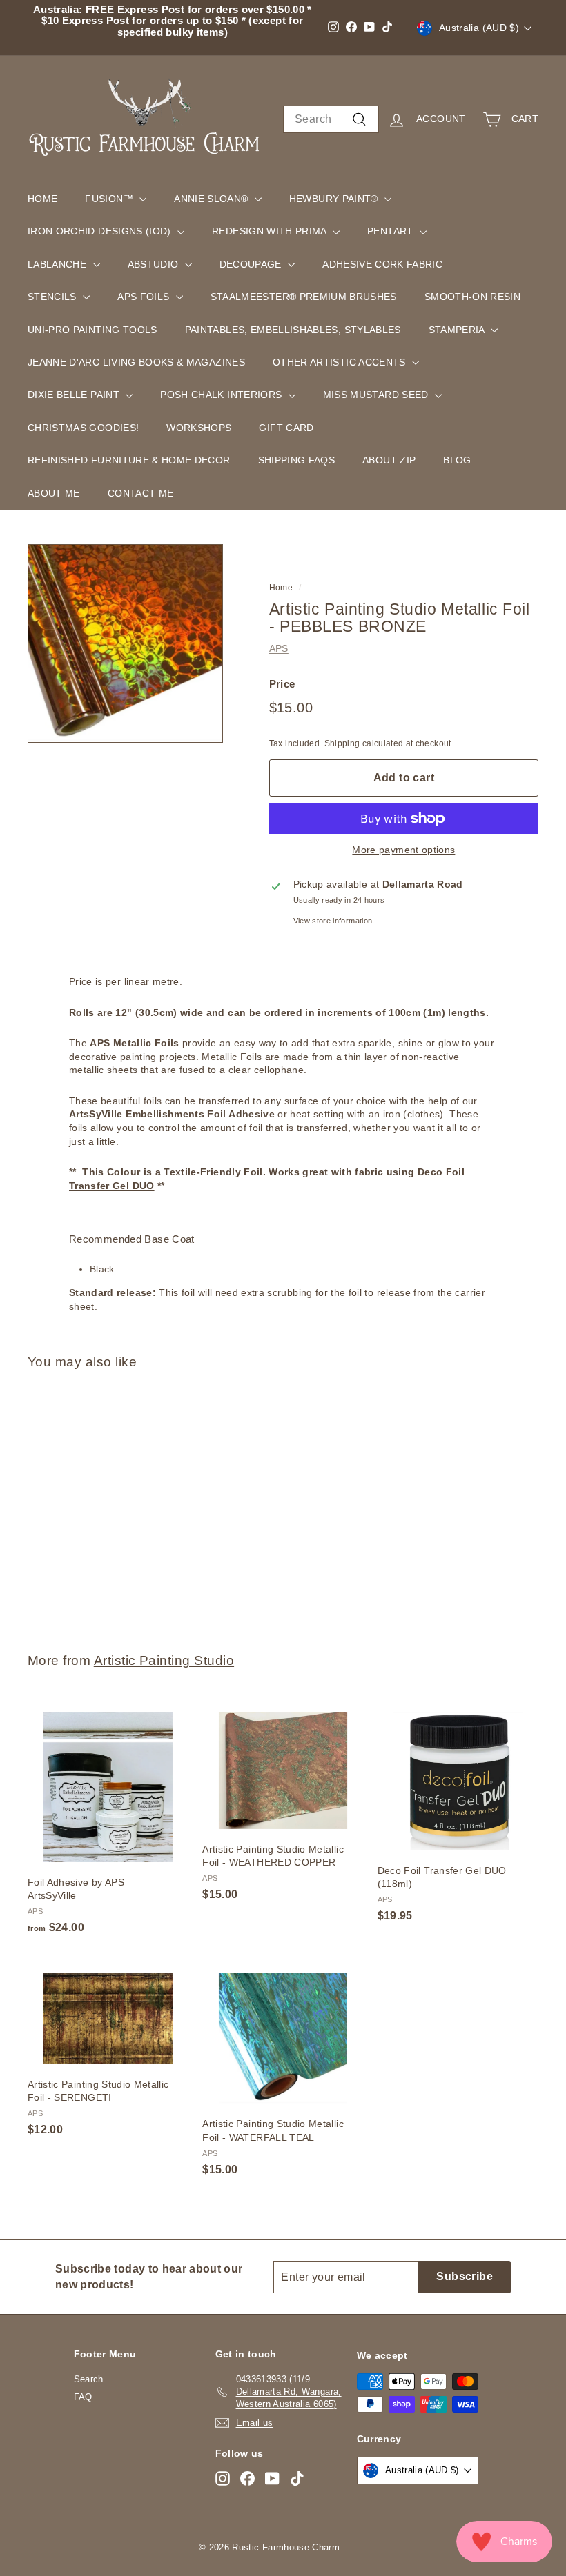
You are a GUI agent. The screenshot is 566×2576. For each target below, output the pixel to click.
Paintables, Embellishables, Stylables (293, 330)
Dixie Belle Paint (75, 395)
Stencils (53, 297)
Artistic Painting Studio (164, 1660)
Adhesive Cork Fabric (382, 264)
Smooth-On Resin (472, 297)
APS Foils (145, 297)
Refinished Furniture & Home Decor (129, 460)
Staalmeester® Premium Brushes (304, 297)
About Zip (389, 460)
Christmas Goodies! (83, 428)
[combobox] (331, 119)
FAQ (83, 2397)
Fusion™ (110, 199)
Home (42, 199)
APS (279, 648)
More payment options (403, 850)
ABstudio (155, 264)
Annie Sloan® (213, 199)
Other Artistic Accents (341, 362)
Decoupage (252, 264)
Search (89, 2379)
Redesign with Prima (271, 231)
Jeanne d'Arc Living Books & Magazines (136, 362)
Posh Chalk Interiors (222, 395)
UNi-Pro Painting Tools (92, 330)
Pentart (392, 231)
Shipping (342, 743)
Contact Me (141, 493)
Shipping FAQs (297, 460)
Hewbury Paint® (335, 199)
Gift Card (286, 428)
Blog (457, 460)
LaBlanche (59, 264)
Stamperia (458, 330)
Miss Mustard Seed (377, 395)
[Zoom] (125, 643)
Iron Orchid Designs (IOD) (101, 231)
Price (282, 684)
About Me (54, 493)
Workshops (199, 428)
